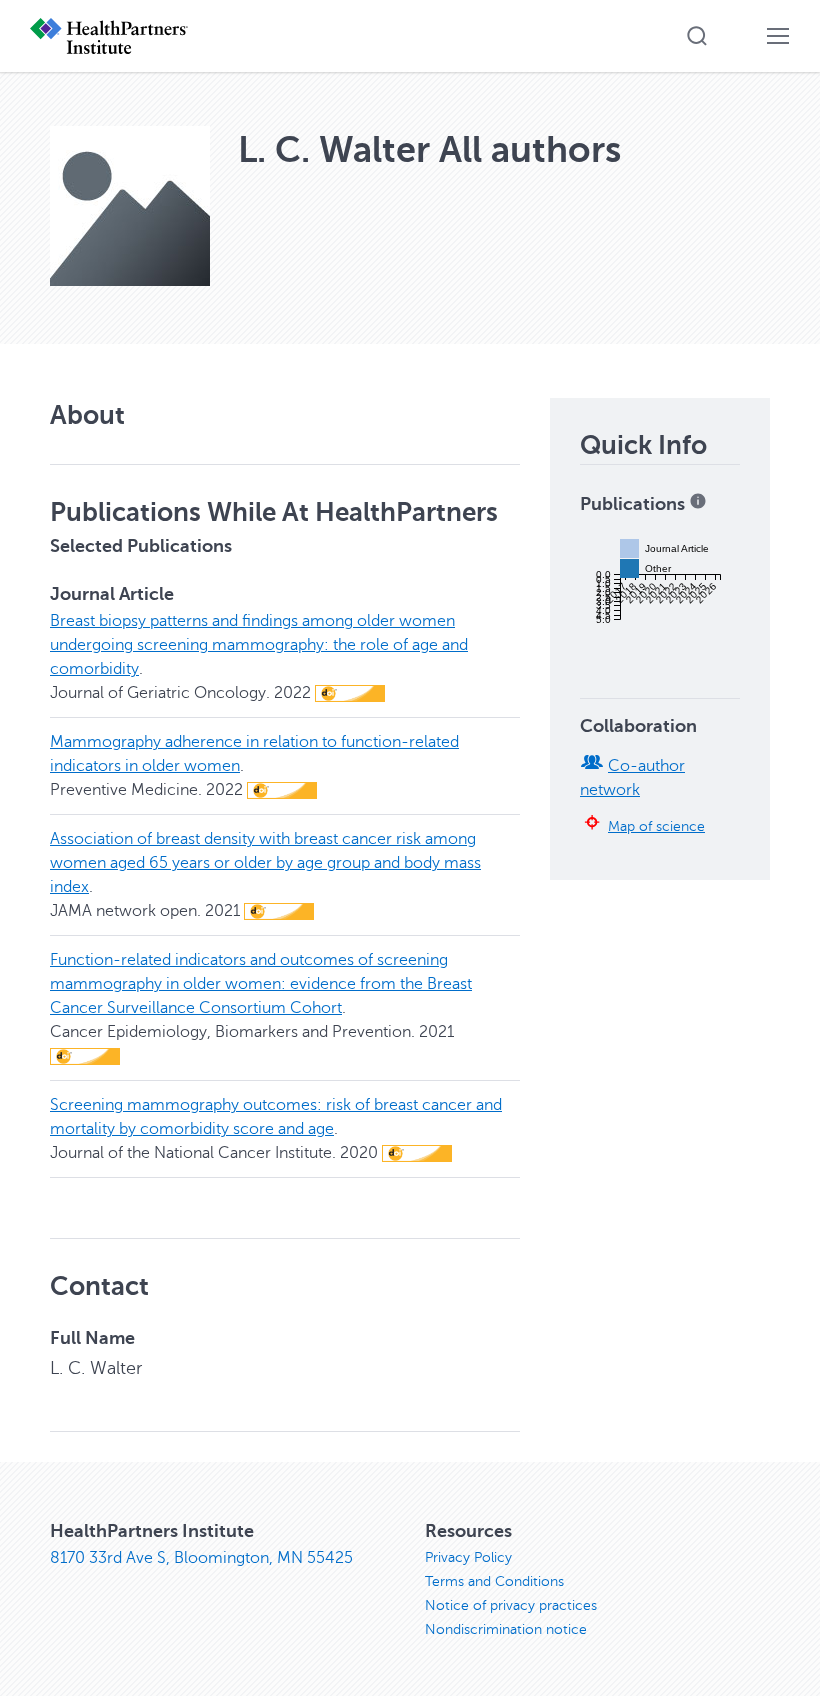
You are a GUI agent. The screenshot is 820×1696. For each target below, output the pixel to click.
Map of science (656, 826)
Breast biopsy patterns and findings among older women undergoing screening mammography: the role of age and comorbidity (259, 645)
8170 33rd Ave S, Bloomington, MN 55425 (201, 1558)
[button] (697, 36)
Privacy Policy (468, 1557)
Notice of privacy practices (511, 1605)
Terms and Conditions (494, 1581)
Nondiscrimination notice (506, 1629)
